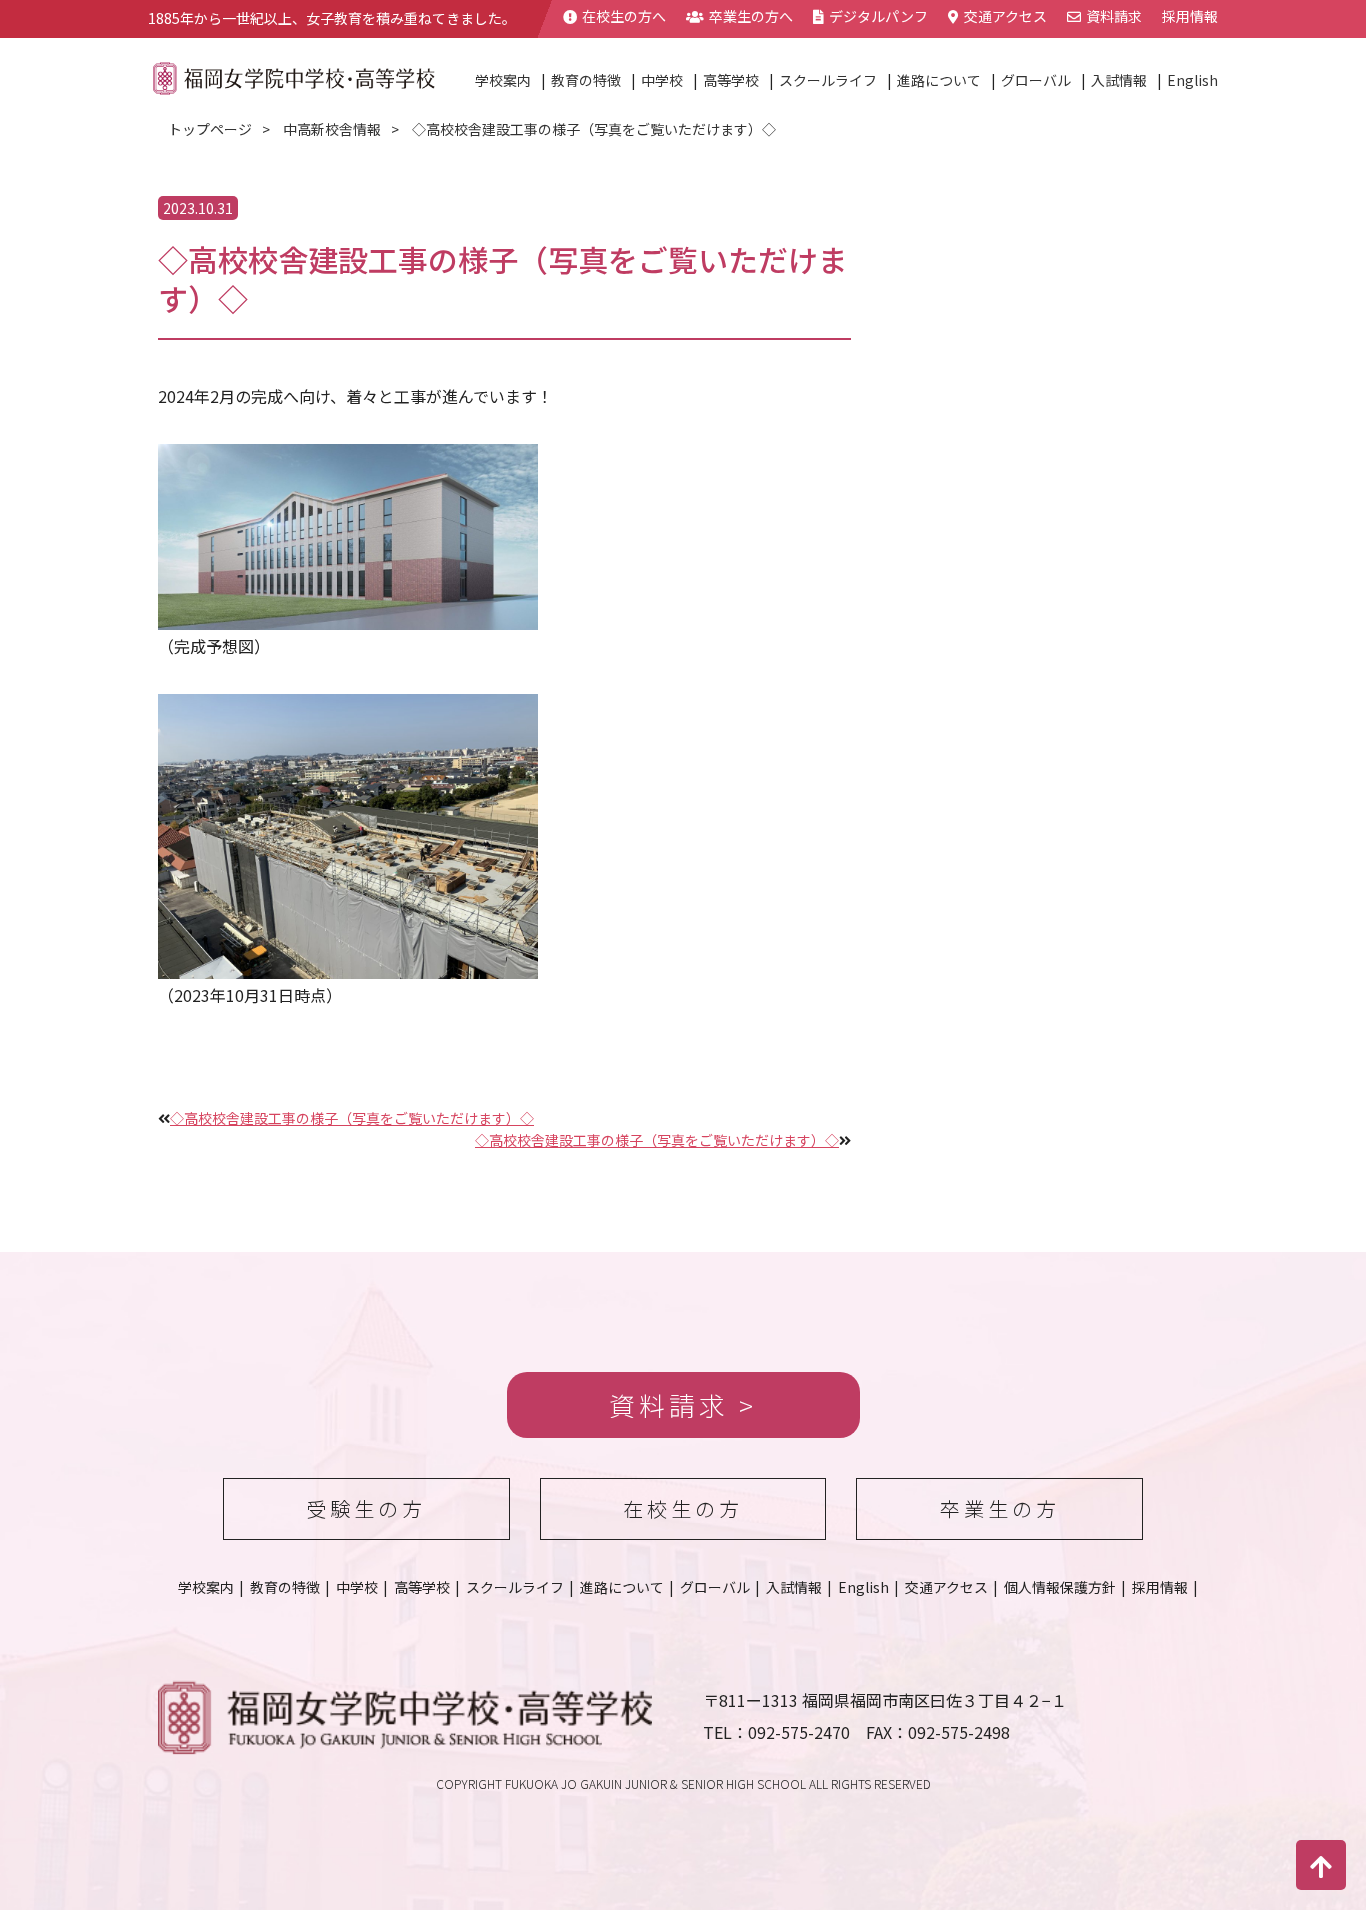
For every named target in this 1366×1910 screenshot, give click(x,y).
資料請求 (1114, 16)
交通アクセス (1005, 16)
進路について (939, 80)
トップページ (210, 129)
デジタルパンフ (878, 16)
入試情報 (1119, 80)
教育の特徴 (586, 80)
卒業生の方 (1000, 1508)
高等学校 (731, 80)
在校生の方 (683, 1508)
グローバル (1036, 80)
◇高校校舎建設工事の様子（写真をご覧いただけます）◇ (352, 1118)
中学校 (662, 80)
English (1192, 80)
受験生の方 (366, 1508)
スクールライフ (828, 80)
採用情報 (1190, 16)
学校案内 (503, 80)
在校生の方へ (624, 16)
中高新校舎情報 (332, 129)
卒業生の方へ (751, 16)
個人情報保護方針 (1060, 1587)
